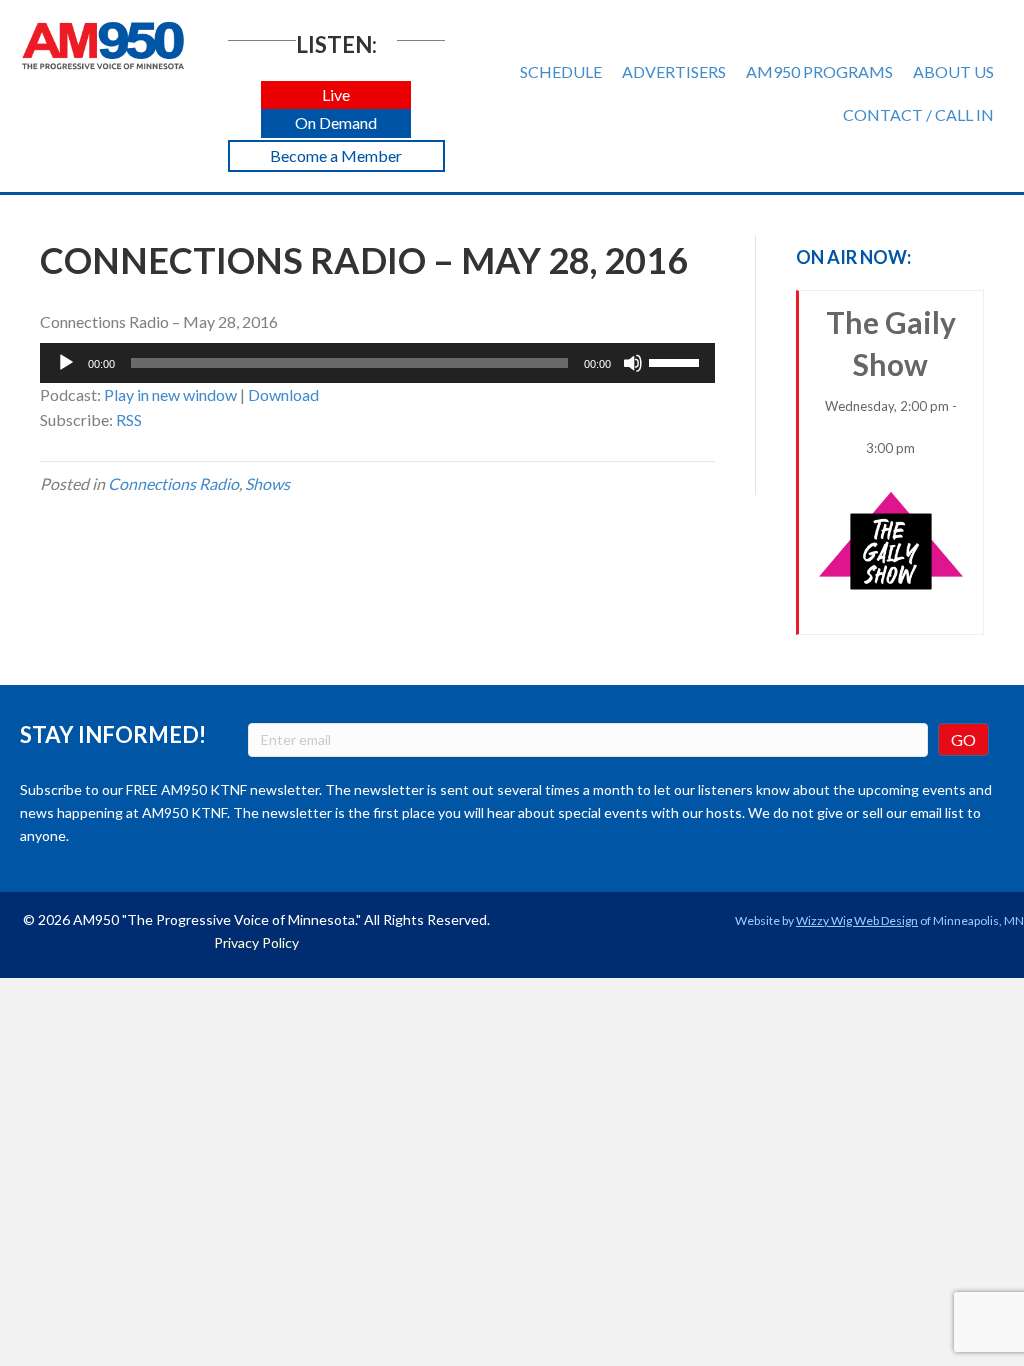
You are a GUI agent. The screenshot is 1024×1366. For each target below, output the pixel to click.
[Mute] (633, 363)
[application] (377, 363)
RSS (129, 419)
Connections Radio (173, 483)
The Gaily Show (891, 380)
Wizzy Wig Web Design (857, 920)
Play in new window (170, 394)
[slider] (677, 361)
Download (283, 394)
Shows (267, 483)
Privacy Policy (256, 942)
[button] (336, 95)
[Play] (66, 363)
